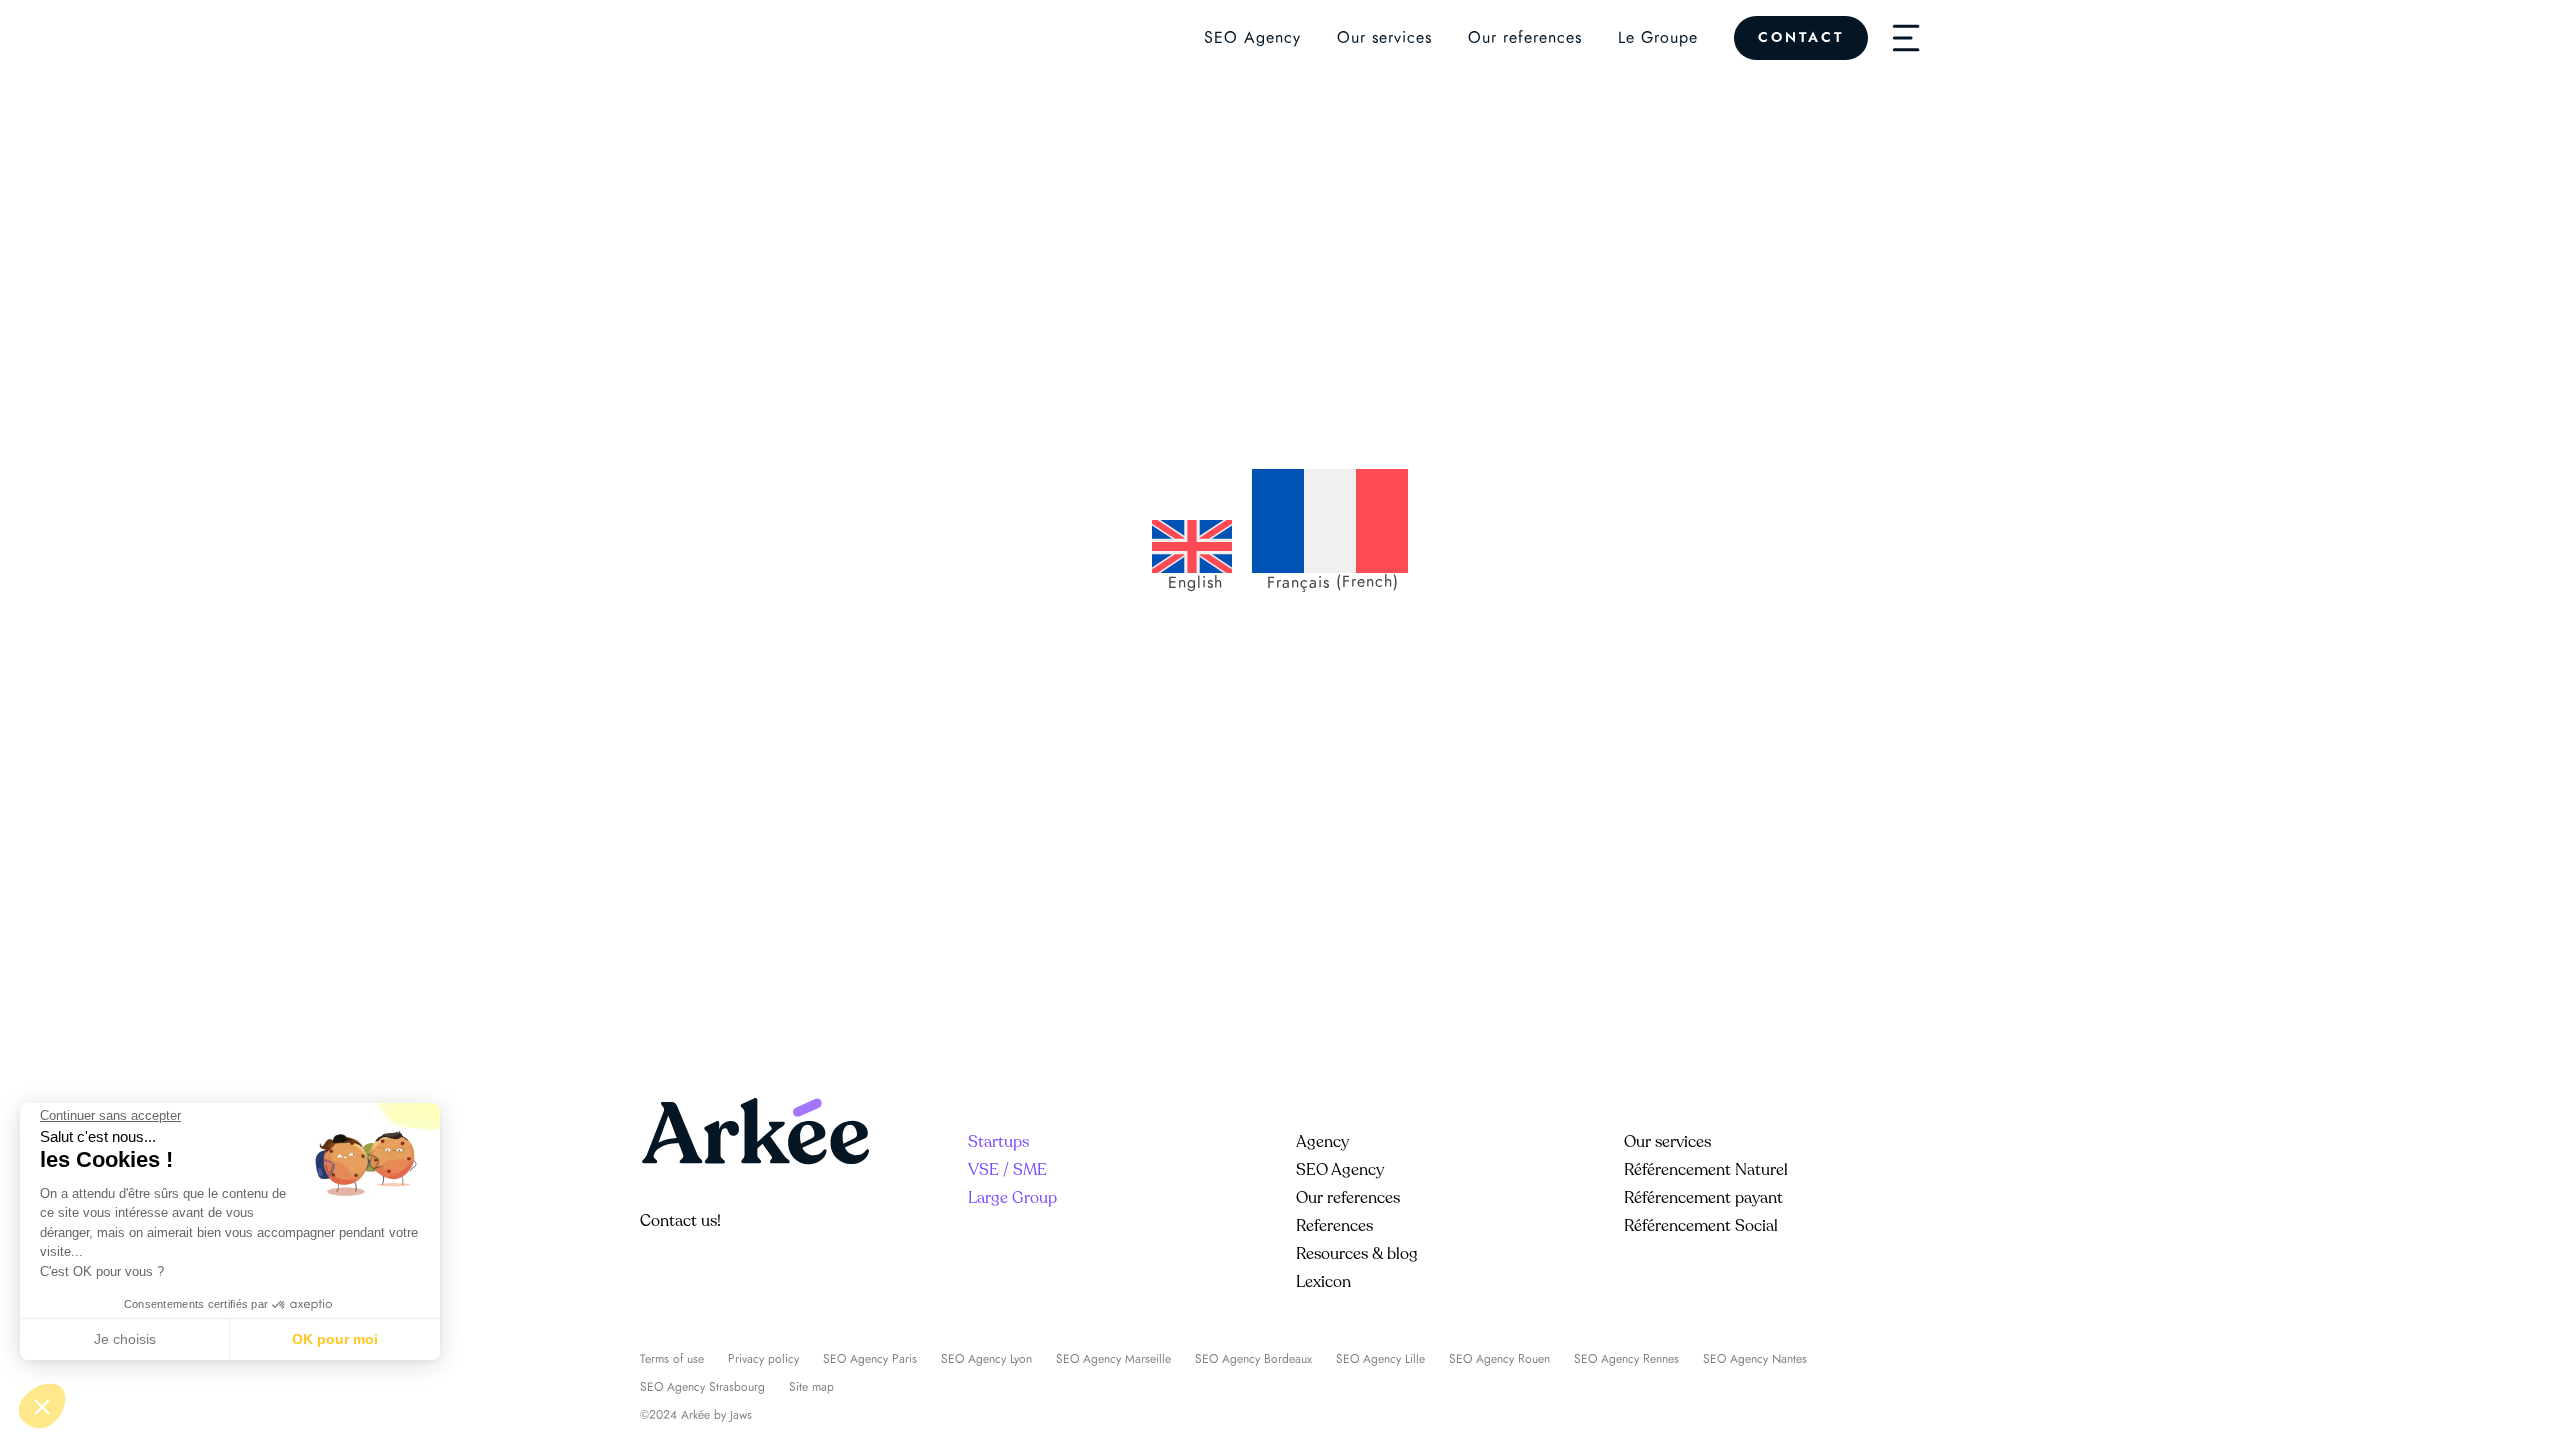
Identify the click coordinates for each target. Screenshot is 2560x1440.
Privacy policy (763, 1359)
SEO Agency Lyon (986, 1359)
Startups (998, 1142)
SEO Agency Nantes (1755, 1359)
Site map (811, 1387)
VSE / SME (1007, 1170)
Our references (1525, 38)
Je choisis (125, 1339)
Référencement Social (1701, 1226)
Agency (1322, 1142)
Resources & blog (1357, 1254)
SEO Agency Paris (870, 1359)
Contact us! (680, 1221)
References (1334, 1226)
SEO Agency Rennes (1626, 1359)
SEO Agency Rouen (1499, 1359)
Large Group (1012, 1198)
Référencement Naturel (1706, 1170)
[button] (42, 1406)
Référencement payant (1703, 1198)
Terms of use (672, 1359)
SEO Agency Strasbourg (702, 1387)
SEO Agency (1252, 38)
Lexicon (1323, 1282)
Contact (1801, 37)
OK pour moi (335, 1339)
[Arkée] (699, 38)
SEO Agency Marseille (1113, 1359)
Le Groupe (1658, 38)
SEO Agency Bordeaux (1253, 1359)
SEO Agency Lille (1380, 1359)
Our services (1384, 38)
